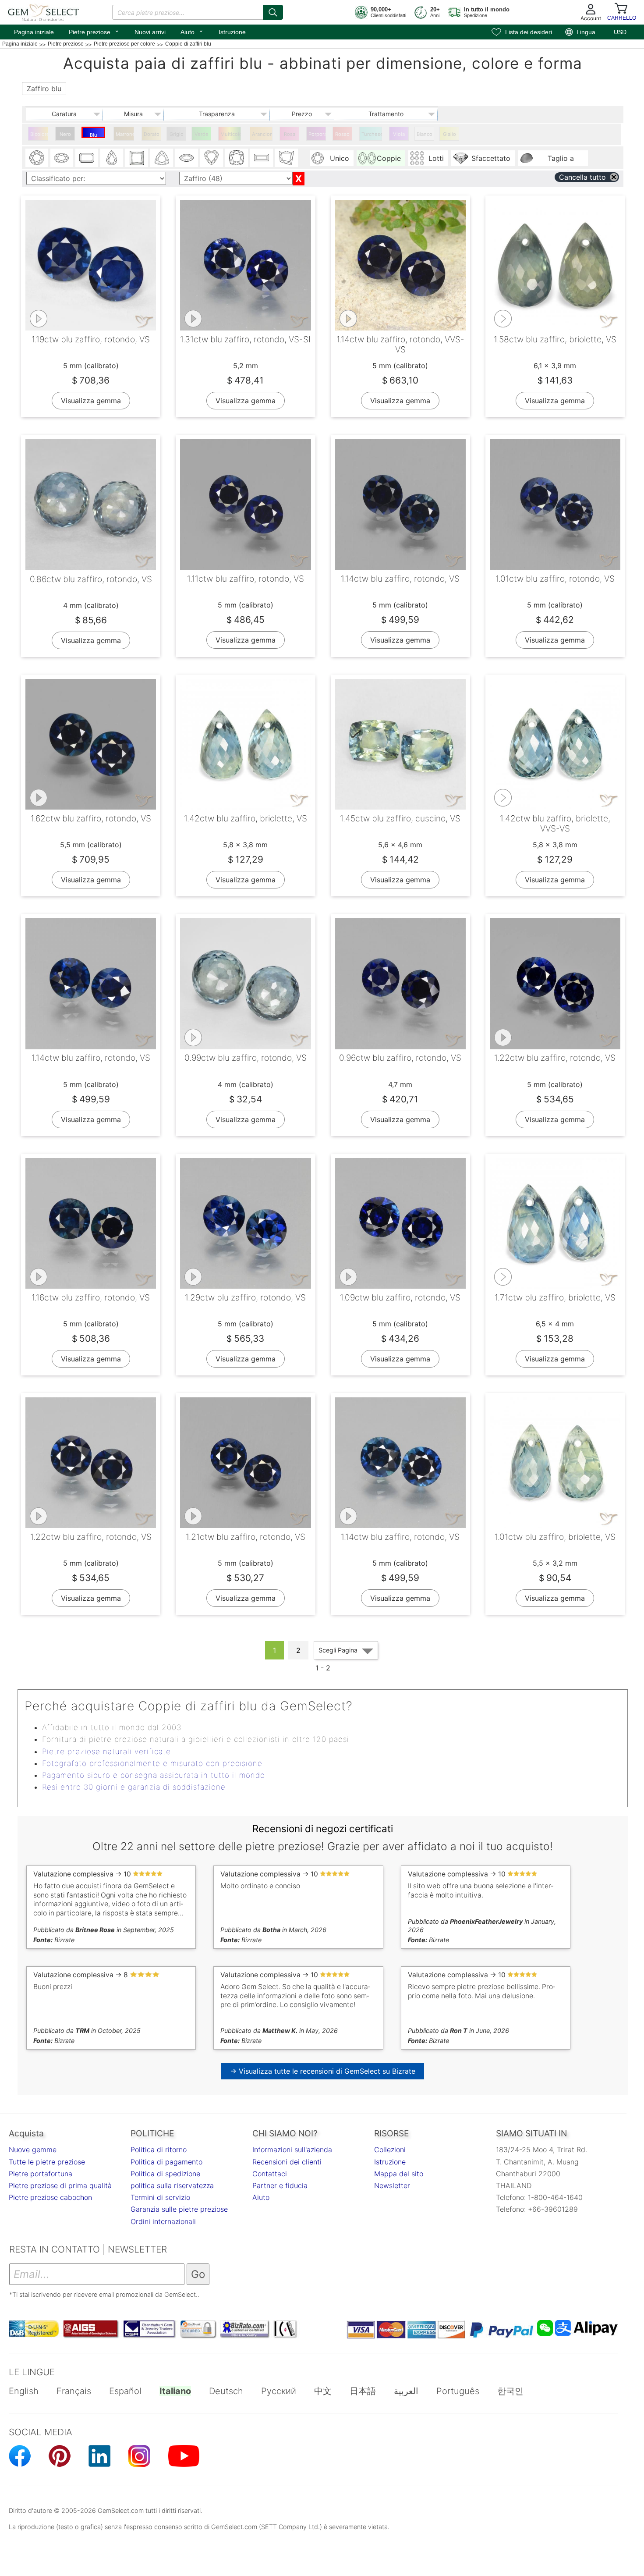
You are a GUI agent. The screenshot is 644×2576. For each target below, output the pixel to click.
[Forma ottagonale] (87, 158)
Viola (399, 134)
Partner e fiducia (280, 2185)
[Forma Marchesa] (187, 158)
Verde (202, 134)
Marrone (125, 134)
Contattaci (270, 2174)
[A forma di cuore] (212, 158)
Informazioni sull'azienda (292, 2150)
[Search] (273, 12)
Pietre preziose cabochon (50, 2197)
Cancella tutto (582, 177)
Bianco (425, 134)
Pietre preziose (94, 31)
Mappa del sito (399, 2174)
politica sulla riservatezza (172, 2185)
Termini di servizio (160, 2197)
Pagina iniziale (34, 32)
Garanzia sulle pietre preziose (179, 2209)
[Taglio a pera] (112, 158)
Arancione (262, 134)
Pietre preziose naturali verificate (106, 1752)
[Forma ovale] (62, 158)
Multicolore (231, 134)
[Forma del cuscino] (237, 158)
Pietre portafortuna (41, 2174)
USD (620, 32)
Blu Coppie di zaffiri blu (94, 135)
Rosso (342, 134)
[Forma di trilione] (162, 158)
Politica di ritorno (159, 2150)
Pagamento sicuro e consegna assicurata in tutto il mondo (154, 1775)
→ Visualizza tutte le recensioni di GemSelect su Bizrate (323, 2071)
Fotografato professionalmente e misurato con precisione (152, 1763)
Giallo (449, 134)
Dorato (152, 134)
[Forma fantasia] (287, 158)
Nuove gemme (33, 2150)
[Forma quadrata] (137, 158)
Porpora (317, 134)
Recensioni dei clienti (287, 2162)
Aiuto (192, 31)
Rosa (290, 134)
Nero (65, 134)
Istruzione (232, 32)
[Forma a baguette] (262, 158)
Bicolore (39, 134)
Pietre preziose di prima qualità (60, 2185)
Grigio (177, 134)
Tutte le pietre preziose (47, 2162)
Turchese (372, 134)
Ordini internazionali (163, 2221)
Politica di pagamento (166, 2162)
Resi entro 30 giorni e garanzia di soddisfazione (134, 1787)
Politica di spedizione (165, 2174)
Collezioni (390, 2150)
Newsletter (392, 2185)
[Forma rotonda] (37, 158)
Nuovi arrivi (150, 32)
